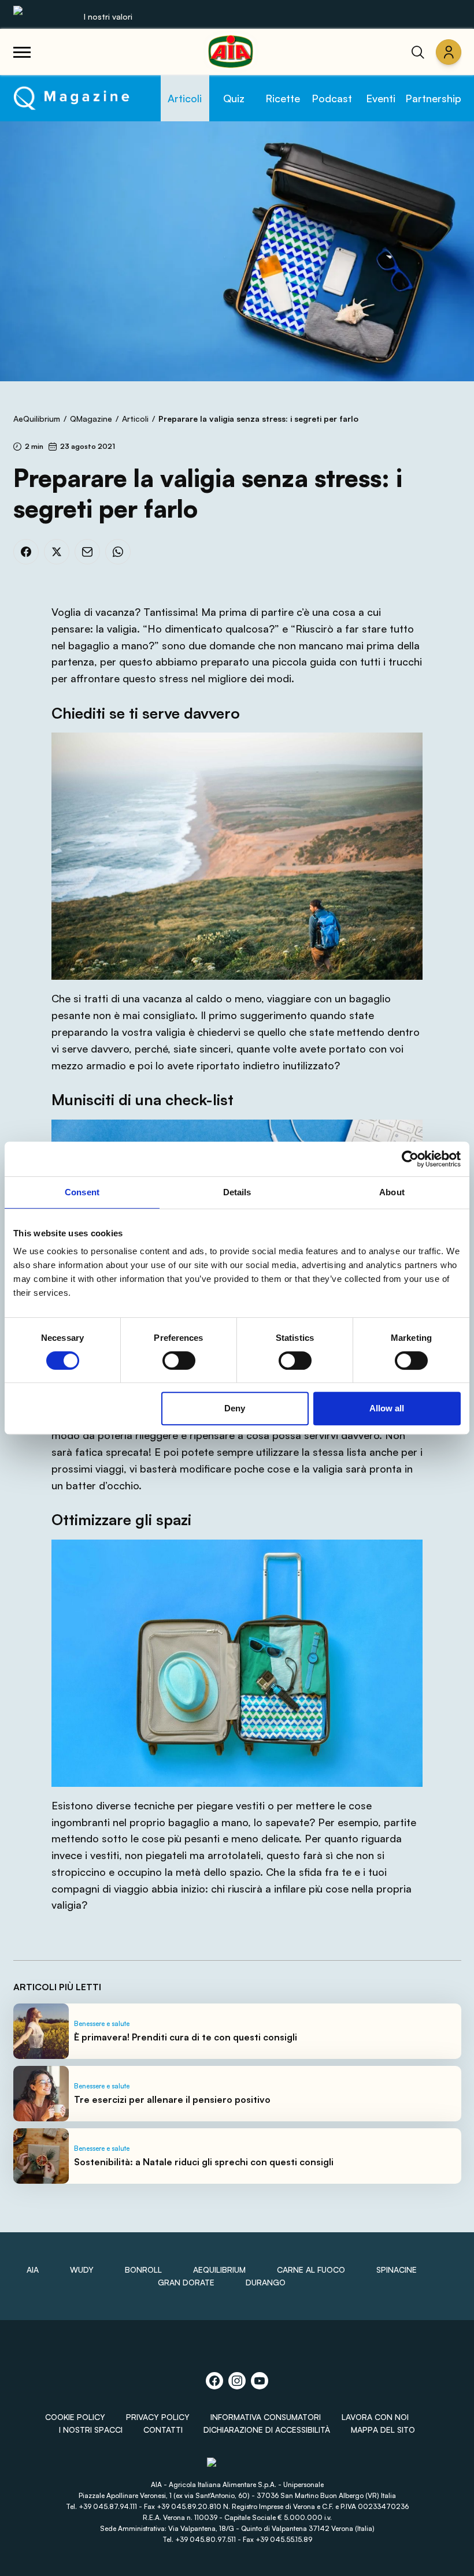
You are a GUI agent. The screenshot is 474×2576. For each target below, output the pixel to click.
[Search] (418, 52)
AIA (33, 2270)
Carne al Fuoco (311, 2270)
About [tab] (392, 1192)
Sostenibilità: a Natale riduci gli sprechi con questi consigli (204, 2162)
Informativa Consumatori (266, 2417)
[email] (87, 552)
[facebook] (26, 552)
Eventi (381, 98)
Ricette (283, 98)
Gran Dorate (186, 2282)
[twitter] (57, 552)
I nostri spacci (91, 2430)
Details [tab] (237, 1192)
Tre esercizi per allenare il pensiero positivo (172, 2099)
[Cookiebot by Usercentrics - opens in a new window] (410, 1159)
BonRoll (143, 2270)
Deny (235, 1408)
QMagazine (91, 419)
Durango (266, 2282)
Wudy (82, 2270)
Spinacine (397, 2270)
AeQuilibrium (37, 419)
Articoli (185, 98)
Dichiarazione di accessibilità (267, 2430)
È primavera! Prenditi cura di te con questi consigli (186, 2037)
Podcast (332, 98)
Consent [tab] (82, 1192)
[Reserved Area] (449, 52)
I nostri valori (108, 16)
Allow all (387, 1408)
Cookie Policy (75, 2417)
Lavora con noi (375, 2417)
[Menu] (22, 52)
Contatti (163, 2430)
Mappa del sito (383, 2430)
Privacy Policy (158, 2417)
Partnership (433, 98)
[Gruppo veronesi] (237, 2467)
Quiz (234, 98)
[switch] (179, 1361)
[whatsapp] (118, 552)
